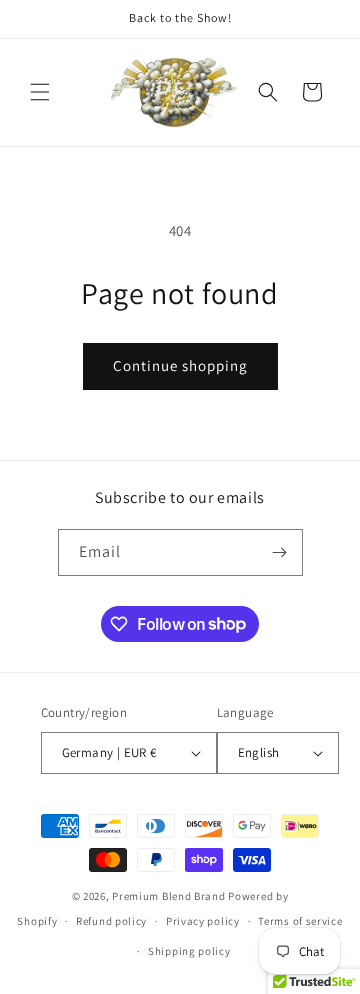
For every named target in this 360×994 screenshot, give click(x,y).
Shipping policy (189, 951)
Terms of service (300, 921)
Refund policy (111, 921)
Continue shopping (180, 365)
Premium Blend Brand (168, 896)
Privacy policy (203, 921)
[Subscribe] (280, 552)
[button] (40, 92)
